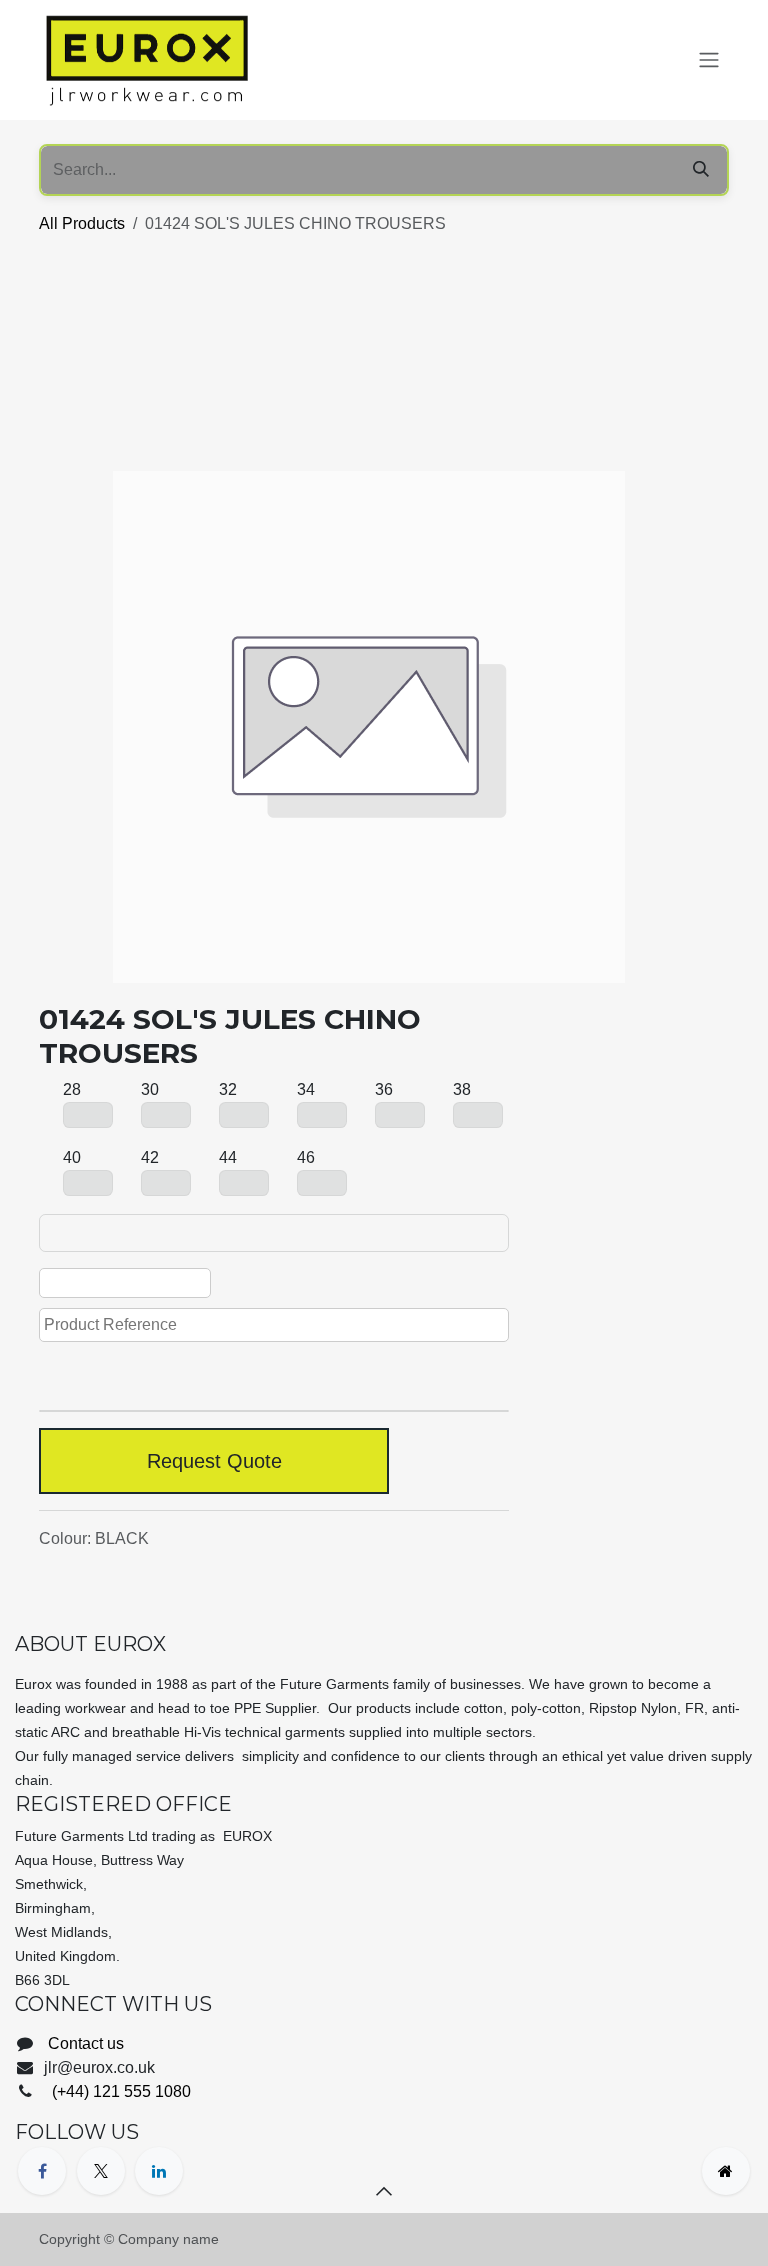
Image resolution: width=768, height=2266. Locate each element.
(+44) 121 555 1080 (119, 2091)
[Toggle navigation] (709, 60)
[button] (384, 2191)
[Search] (701, 170)
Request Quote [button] (214, 1461)
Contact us (86, 2043)
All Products (82, 223)
